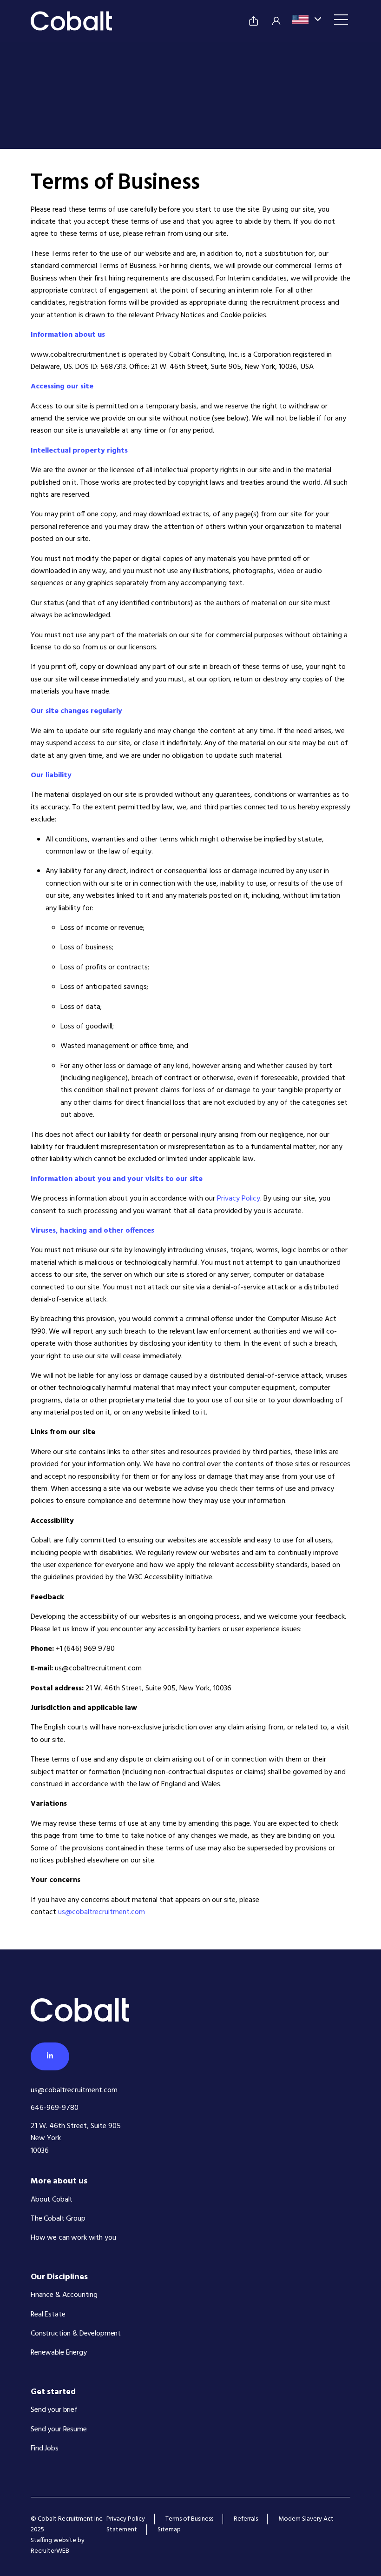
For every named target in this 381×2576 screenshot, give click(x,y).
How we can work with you (73, 2238)
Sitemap (169, 2530)
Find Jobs (45, 2449)
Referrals (246, 2519)
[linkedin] (50, 2056)
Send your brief (54, 2410)
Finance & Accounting (64, 2295)
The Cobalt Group (58, 2219)
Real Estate (48, 2315)
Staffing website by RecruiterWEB (58, 2546)
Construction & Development (76, 2334)
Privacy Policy (239, 1199)
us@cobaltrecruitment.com (102, 1912)
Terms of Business (189, 2519)
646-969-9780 (55, 2108)
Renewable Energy (59, 2353)
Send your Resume (59, 2429)
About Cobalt (52, 2200)
